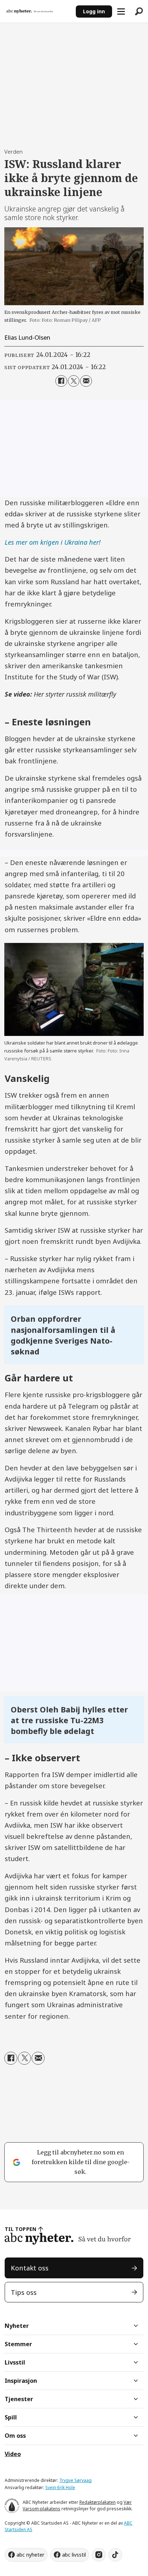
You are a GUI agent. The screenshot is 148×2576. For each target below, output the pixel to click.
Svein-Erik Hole (60, 2487)
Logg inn (94, 11)
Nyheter (17, 2326)
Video (13, 2454)
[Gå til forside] (38, 11)
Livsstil (15, 2362)
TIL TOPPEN (20, 2229)
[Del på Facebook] (61, 381)
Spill (11, 2417)
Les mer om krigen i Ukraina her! (53, 542)
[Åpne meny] (121, 11)
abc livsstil (74, 2555)
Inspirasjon (21, 2381)
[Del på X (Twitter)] (74, 381)
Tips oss (24, 2292)
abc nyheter (30, 2555)
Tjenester (19, 2399)
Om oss (15, 2436)
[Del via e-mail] (86, 381)
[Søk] (139, 11)
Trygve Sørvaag (75, 2480)
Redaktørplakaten (98, 2502)
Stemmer (18, 2344)
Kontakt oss (30, 2268)
